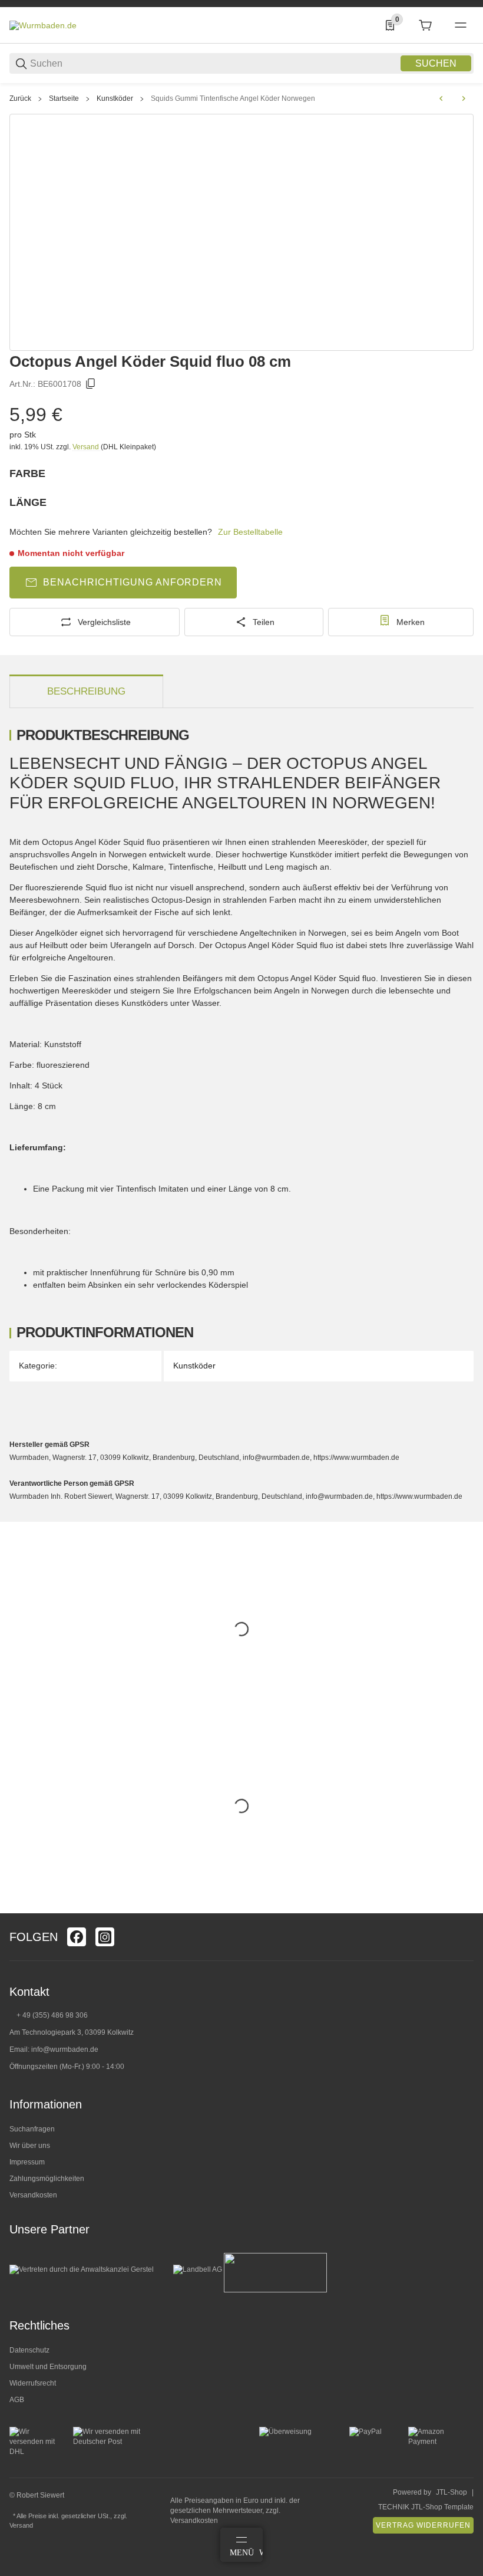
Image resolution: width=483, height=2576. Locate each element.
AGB (17, 2400)
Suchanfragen (32, 2129)
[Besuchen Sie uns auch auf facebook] (77, 1937)
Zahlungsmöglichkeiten (47, 2179)
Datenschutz (29, 2350)
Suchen (436, 63)
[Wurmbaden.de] (43, 25)
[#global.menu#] (461, 25)
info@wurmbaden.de (65, 2049)
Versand (87, 447)
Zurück (20, 98)
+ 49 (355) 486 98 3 (48, 2015)
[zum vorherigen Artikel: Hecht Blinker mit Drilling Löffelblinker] (441, 98)
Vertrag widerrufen (423, 2525)
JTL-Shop (451, 2492)
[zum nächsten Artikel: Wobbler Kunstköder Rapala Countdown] (464, 98)
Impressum (27, 2162)
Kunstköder (115, 98)
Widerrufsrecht (33, 2383)
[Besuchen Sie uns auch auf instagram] (105, 1937)
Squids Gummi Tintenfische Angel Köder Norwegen (233, 98)
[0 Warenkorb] (425, 25)
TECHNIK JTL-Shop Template (426, 2507)
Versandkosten (33, 2195)
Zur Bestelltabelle (250, 532)
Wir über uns (30, 2146)
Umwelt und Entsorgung (48, 2367)
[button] (464, 1909)
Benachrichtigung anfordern (133, 582)
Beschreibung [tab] (86, 691)
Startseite (64, 98)
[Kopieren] (91, 384)
